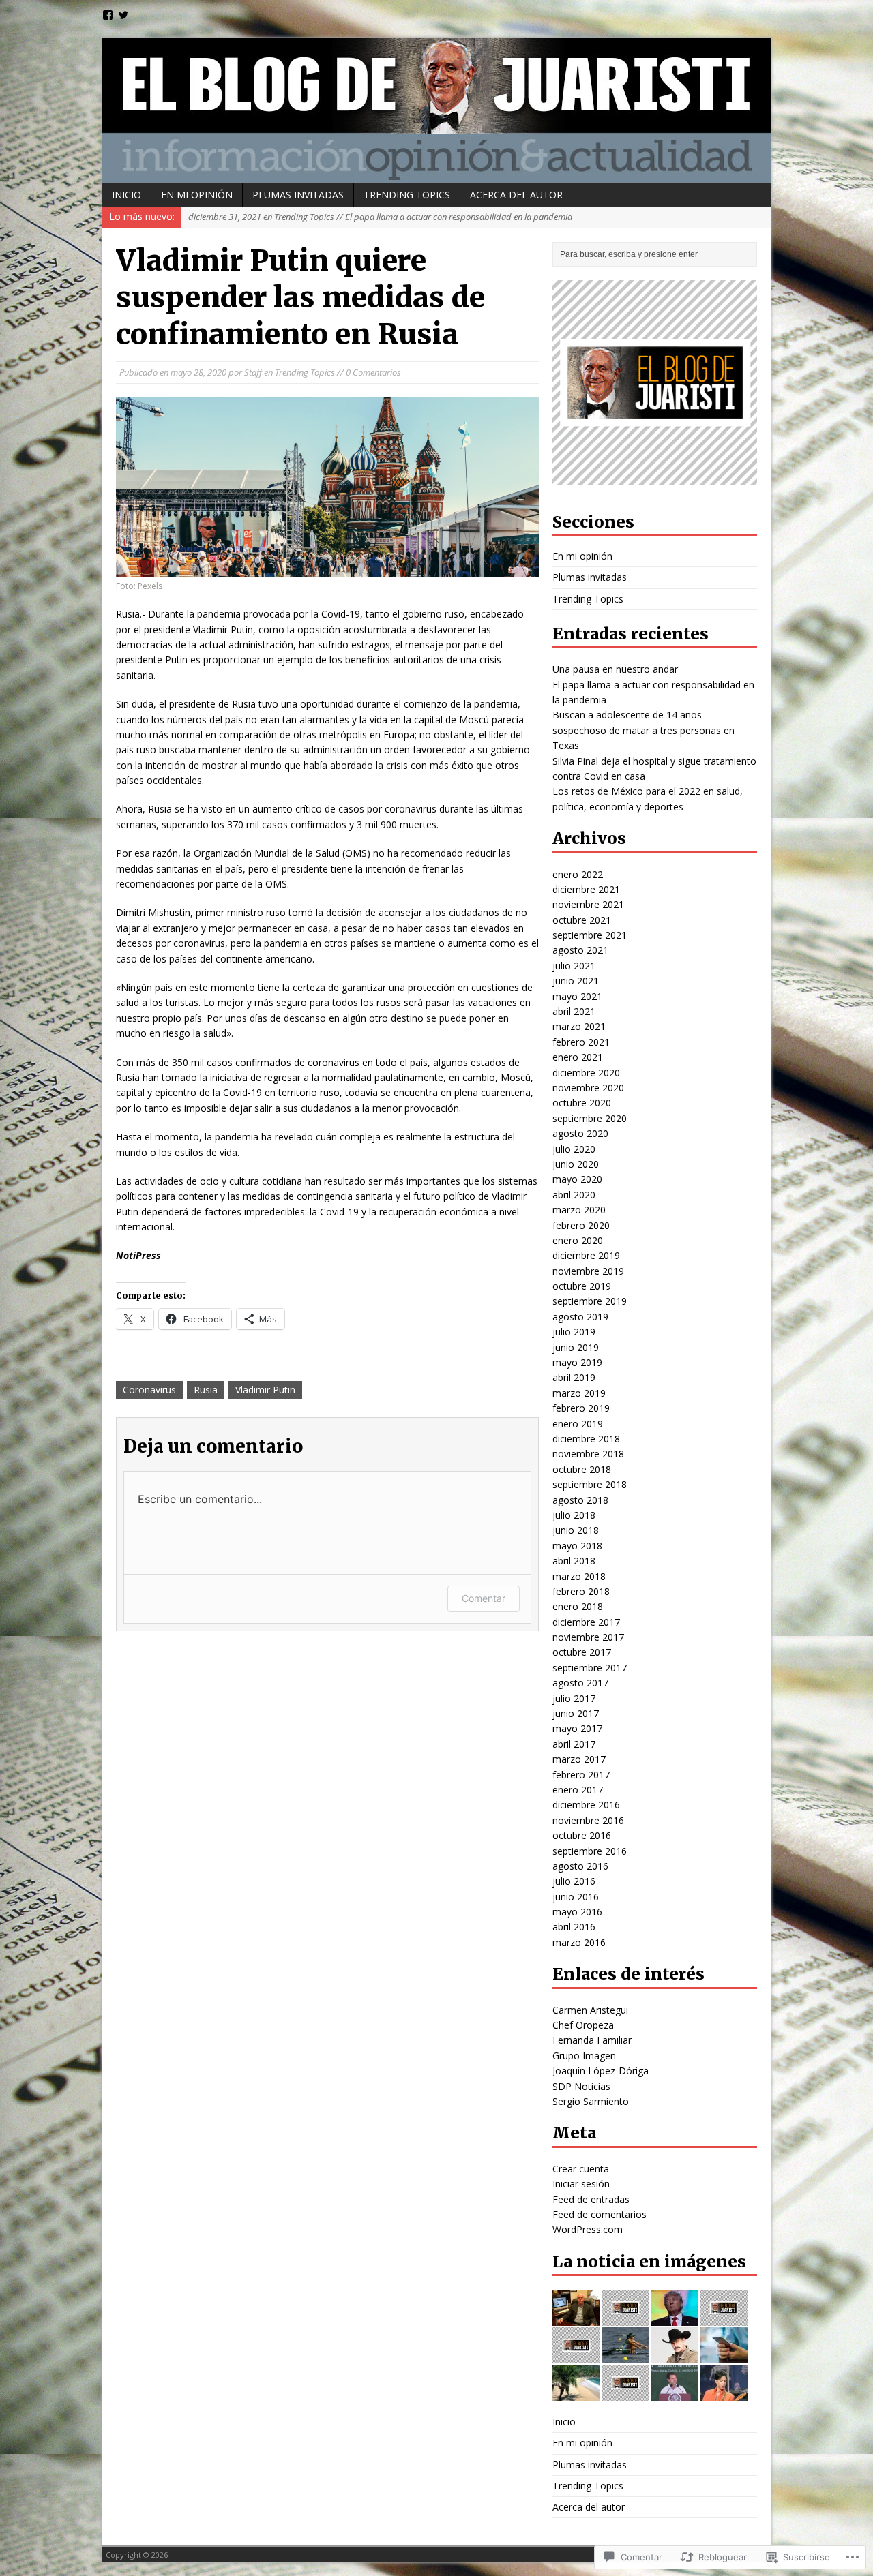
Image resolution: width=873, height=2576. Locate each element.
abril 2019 (574, 1377)
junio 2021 (576, 981)
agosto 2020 (580, 1133)
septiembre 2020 (590, 1118)
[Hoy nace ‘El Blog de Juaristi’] (576, 2318)
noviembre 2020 (588, 1088)
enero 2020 (578, 1240)
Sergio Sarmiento (591, 2101)
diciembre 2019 (586, 1255)
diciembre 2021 (586, 889)
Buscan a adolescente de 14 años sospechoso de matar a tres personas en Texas (643, 730)
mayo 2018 (577, 1546)
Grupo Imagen (584, 2056)
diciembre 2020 (586, 1073)
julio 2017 (574, 1698)
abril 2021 (574, 1011)
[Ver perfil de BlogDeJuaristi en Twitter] (123, 15)
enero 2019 (578, 1424)
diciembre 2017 (586, 1622)
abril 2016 (574, 1927)
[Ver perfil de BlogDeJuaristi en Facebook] (108, 15)
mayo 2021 (577, 996)
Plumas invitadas (298, 195)
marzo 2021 (579, 1026)
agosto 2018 (580, 1500)
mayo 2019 (577, 1362)
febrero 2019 (581, 1408)
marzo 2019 (579, 1393)
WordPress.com (588, 2229)
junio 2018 (576, 1530)
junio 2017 (576, 1713)
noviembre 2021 (588, 904)
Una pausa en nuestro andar (615, 669)
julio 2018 (574, 1515)
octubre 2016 (582, 1835)
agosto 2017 (580, 1683)
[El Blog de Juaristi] (436, 111)
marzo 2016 (579, 1942)
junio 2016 (576, 1897)
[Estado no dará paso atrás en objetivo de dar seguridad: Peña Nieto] (675, 2393)
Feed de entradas (591, 2199)
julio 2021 (574, 966)
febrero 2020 (581, 1225)
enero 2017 (578, 1790)
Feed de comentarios (600, 2214)
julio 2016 (574, 1881)
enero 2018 (578, 1606)
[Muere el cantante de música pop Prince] (724, 2393)
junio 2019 (576, 1347)
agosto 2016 (580, 1866)
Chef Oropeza (583, 2025)
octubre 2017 (582, 1652)
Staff (253, 372)
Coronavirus (149, 1390)
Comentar (484, 1598)
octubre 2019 (582, 1286)
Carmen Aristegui (590, 2010)
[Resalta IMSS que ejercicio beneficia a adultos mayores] (576, 2355)
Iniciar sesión (581, 2184)
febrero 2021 (581, 1042)
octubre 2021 (582, 920)
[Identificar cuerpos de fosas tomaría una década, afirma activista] (625, 2393)
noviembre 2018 (588, 1454)
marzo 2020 (579, 1210)
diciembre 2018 (586, 1439)
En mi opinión (197, 195)
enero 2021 (578, 1057)
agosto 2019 (580, 1317)
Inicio (127, 195)
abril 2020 (574, 1195)
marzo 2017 (579, 1759)
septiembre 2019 (590, 1301)
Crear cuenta (581, 2169)
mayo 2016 (577, 1912)
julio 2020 (574, 1149)
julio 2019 (574, 1332)
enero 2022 (578, 874)
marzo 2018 (579, 1576)
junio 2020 (576, 1164)
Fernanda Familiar (592, 2040)
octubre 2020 (582, 1103)
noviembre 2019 (588, 1271)
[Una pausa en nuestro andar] (724, 2318)
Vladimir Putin (265, 1390)
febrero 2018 (581, 1591)
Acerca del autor (516, 195)
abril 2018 (574, 1561)
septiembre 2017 (590, 1668)
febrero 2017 (581, 1775)
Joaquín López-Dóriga (601, 2071)
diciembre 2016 (586, 1805)
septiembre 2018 (590, 1484)
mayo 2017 (577, 1728)
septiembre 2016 (590, 1851)
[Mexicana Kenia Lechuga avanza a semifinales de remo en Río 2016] (625, 2355)
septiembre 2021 (590, 935)
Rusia (206, 1390)
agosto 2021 (580, 950)
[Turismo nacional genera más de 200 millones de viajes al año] (576, 2393)
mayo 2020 (577, 1179)
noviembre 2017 (588, 1637)
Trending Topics (407, 195)
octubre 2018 (582, 1469)
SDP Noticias (581, 2086)
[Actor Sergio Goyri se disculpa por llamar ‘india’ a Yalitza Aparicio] (675, 2355)
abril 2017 (574, 1744)
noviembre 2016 (588, 1820)
